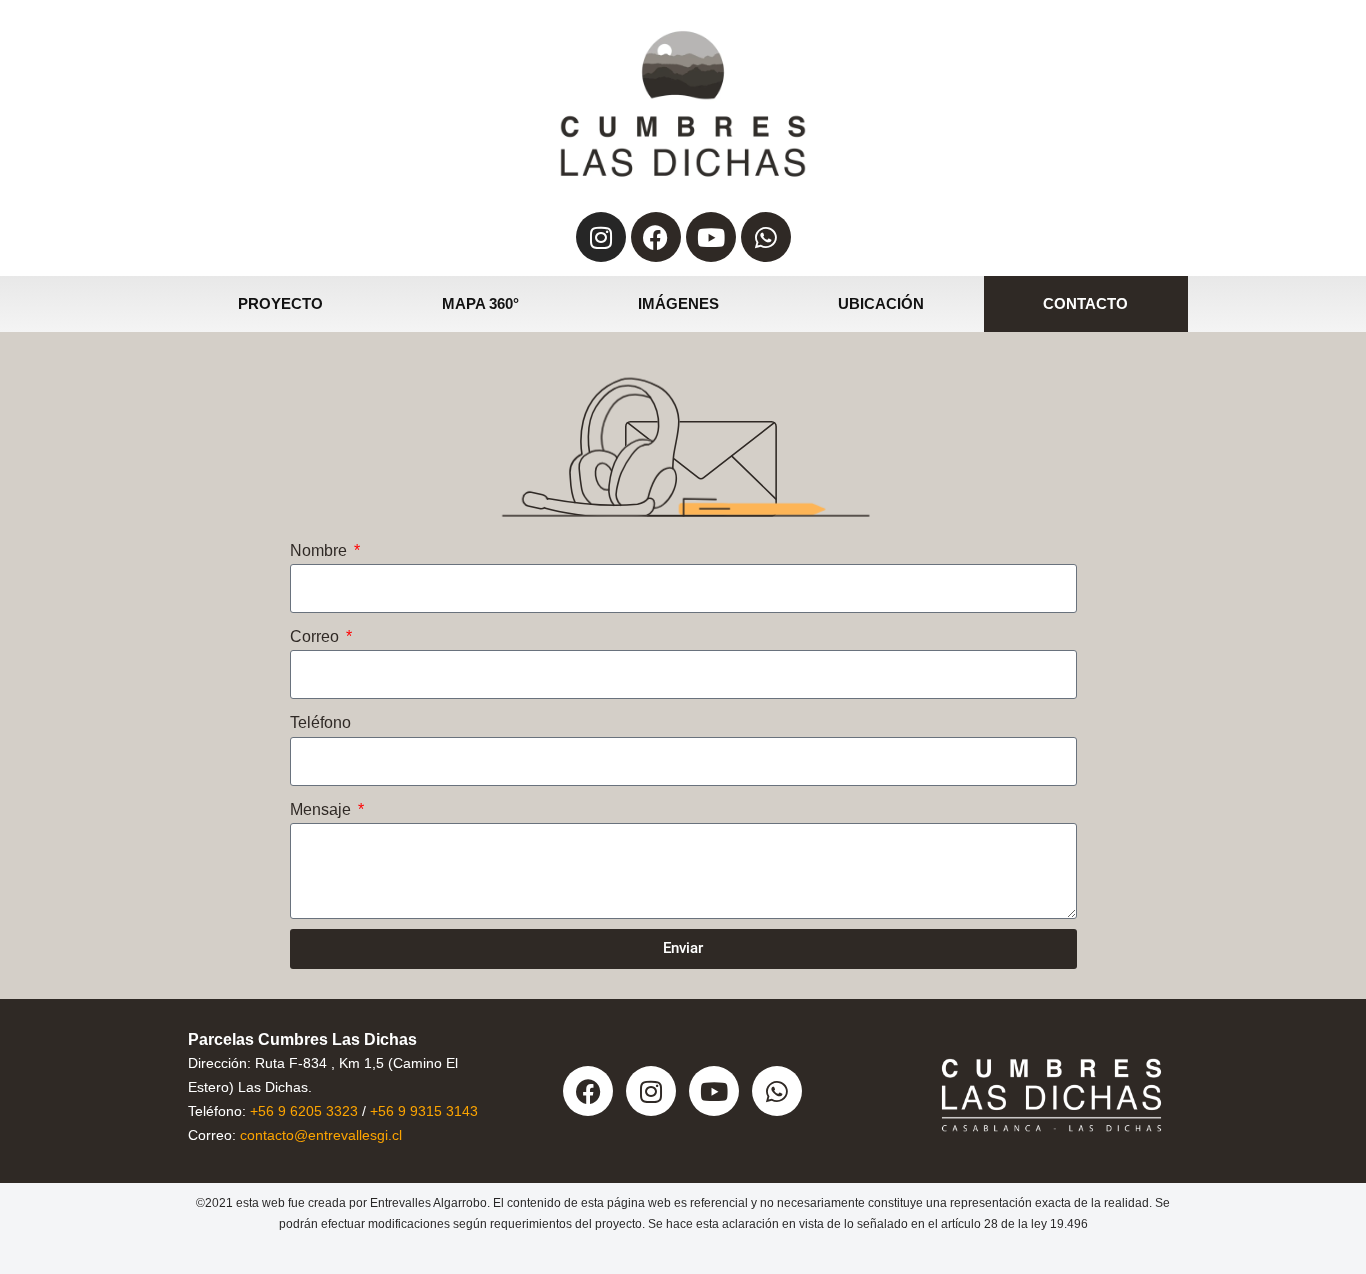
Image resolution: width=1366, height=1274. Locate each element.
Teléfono (320, 722)
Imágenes (678, 303)
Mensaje (322, 809)
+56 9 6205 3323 (304, 1111)
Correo (316, 636)
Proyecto (280, 303)
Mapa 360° (480, 303)
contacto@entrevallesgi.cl (321, 1135)
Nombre (320, 550)
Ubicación (881, 303)
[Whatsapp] (766, 237)
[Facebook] (656, 237)
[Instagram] (601, 237)
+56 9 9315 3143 (424, 1111)
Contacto (1085, 303)
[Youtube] (711, 237)
